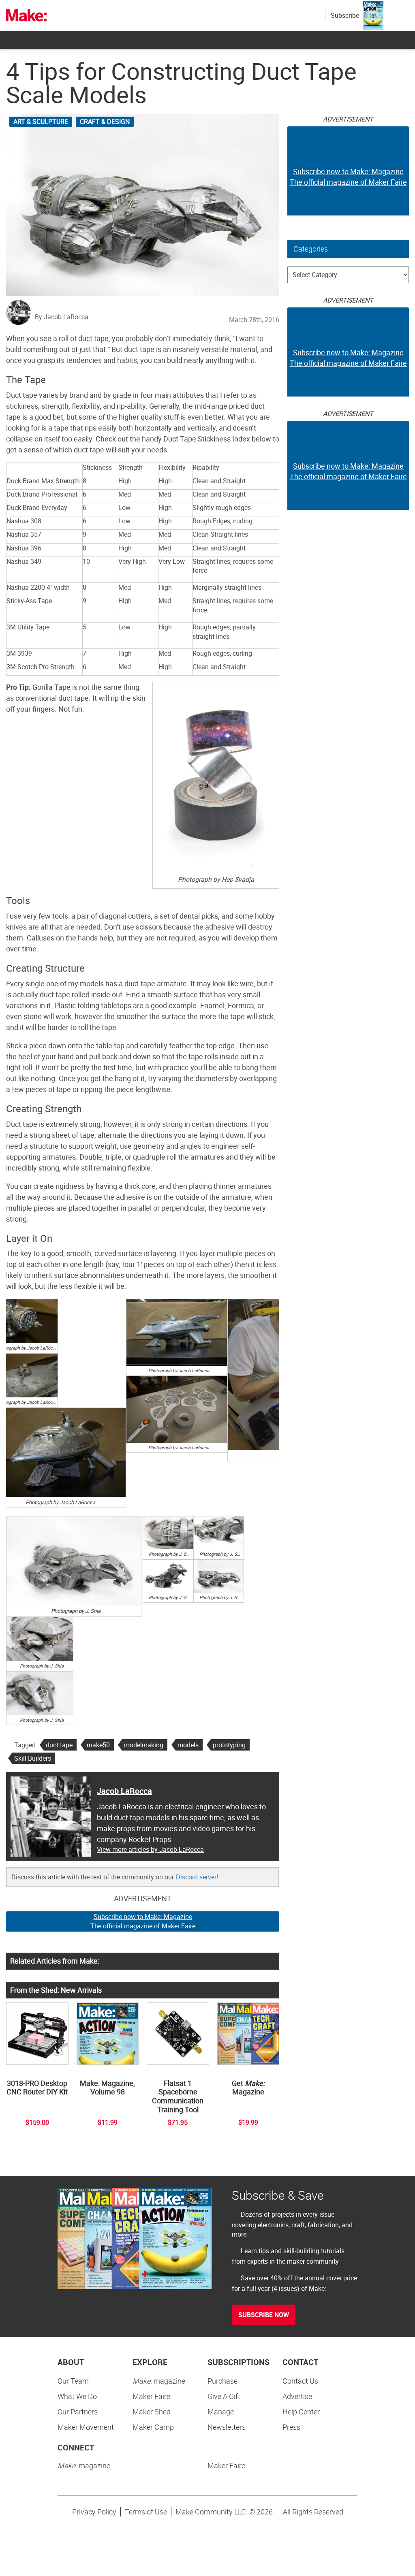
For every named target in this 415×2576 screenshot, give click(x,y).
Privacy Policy (94, 2512)
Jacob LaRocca (124, 1791)
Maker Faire (151, 2396)
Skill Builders (33, 1758)
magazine (159, 2381)
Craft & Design (105, 122)
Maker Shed (152, 2412)
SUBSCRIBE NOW (264, 2315)
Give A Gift (224, 2396)
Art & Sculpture (41, 122)
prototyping (229, 1745)
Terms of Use (146, 2512)
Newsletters (227, 2427)
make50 (98, 1745)
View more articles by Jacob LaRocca (150, 1849)
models (188, 1745)
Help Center (301, 2412)
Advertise (297, 2396)
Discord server (196, 1877)
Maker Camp (153, 2427)
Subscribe (345, 15)
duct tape (59, 1745)
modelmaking (144, 1745)
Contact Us (300, 2381)
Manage (221, 2412)
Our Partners (78, 2412)
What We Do (77, 2396)
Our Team (73, 2381)
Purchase (222, 2381)
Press (291, 2427)
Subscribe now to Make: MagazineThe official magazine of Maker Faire (143, 1921)
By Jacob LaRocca (62, 317)
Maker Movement (86, 2427)
